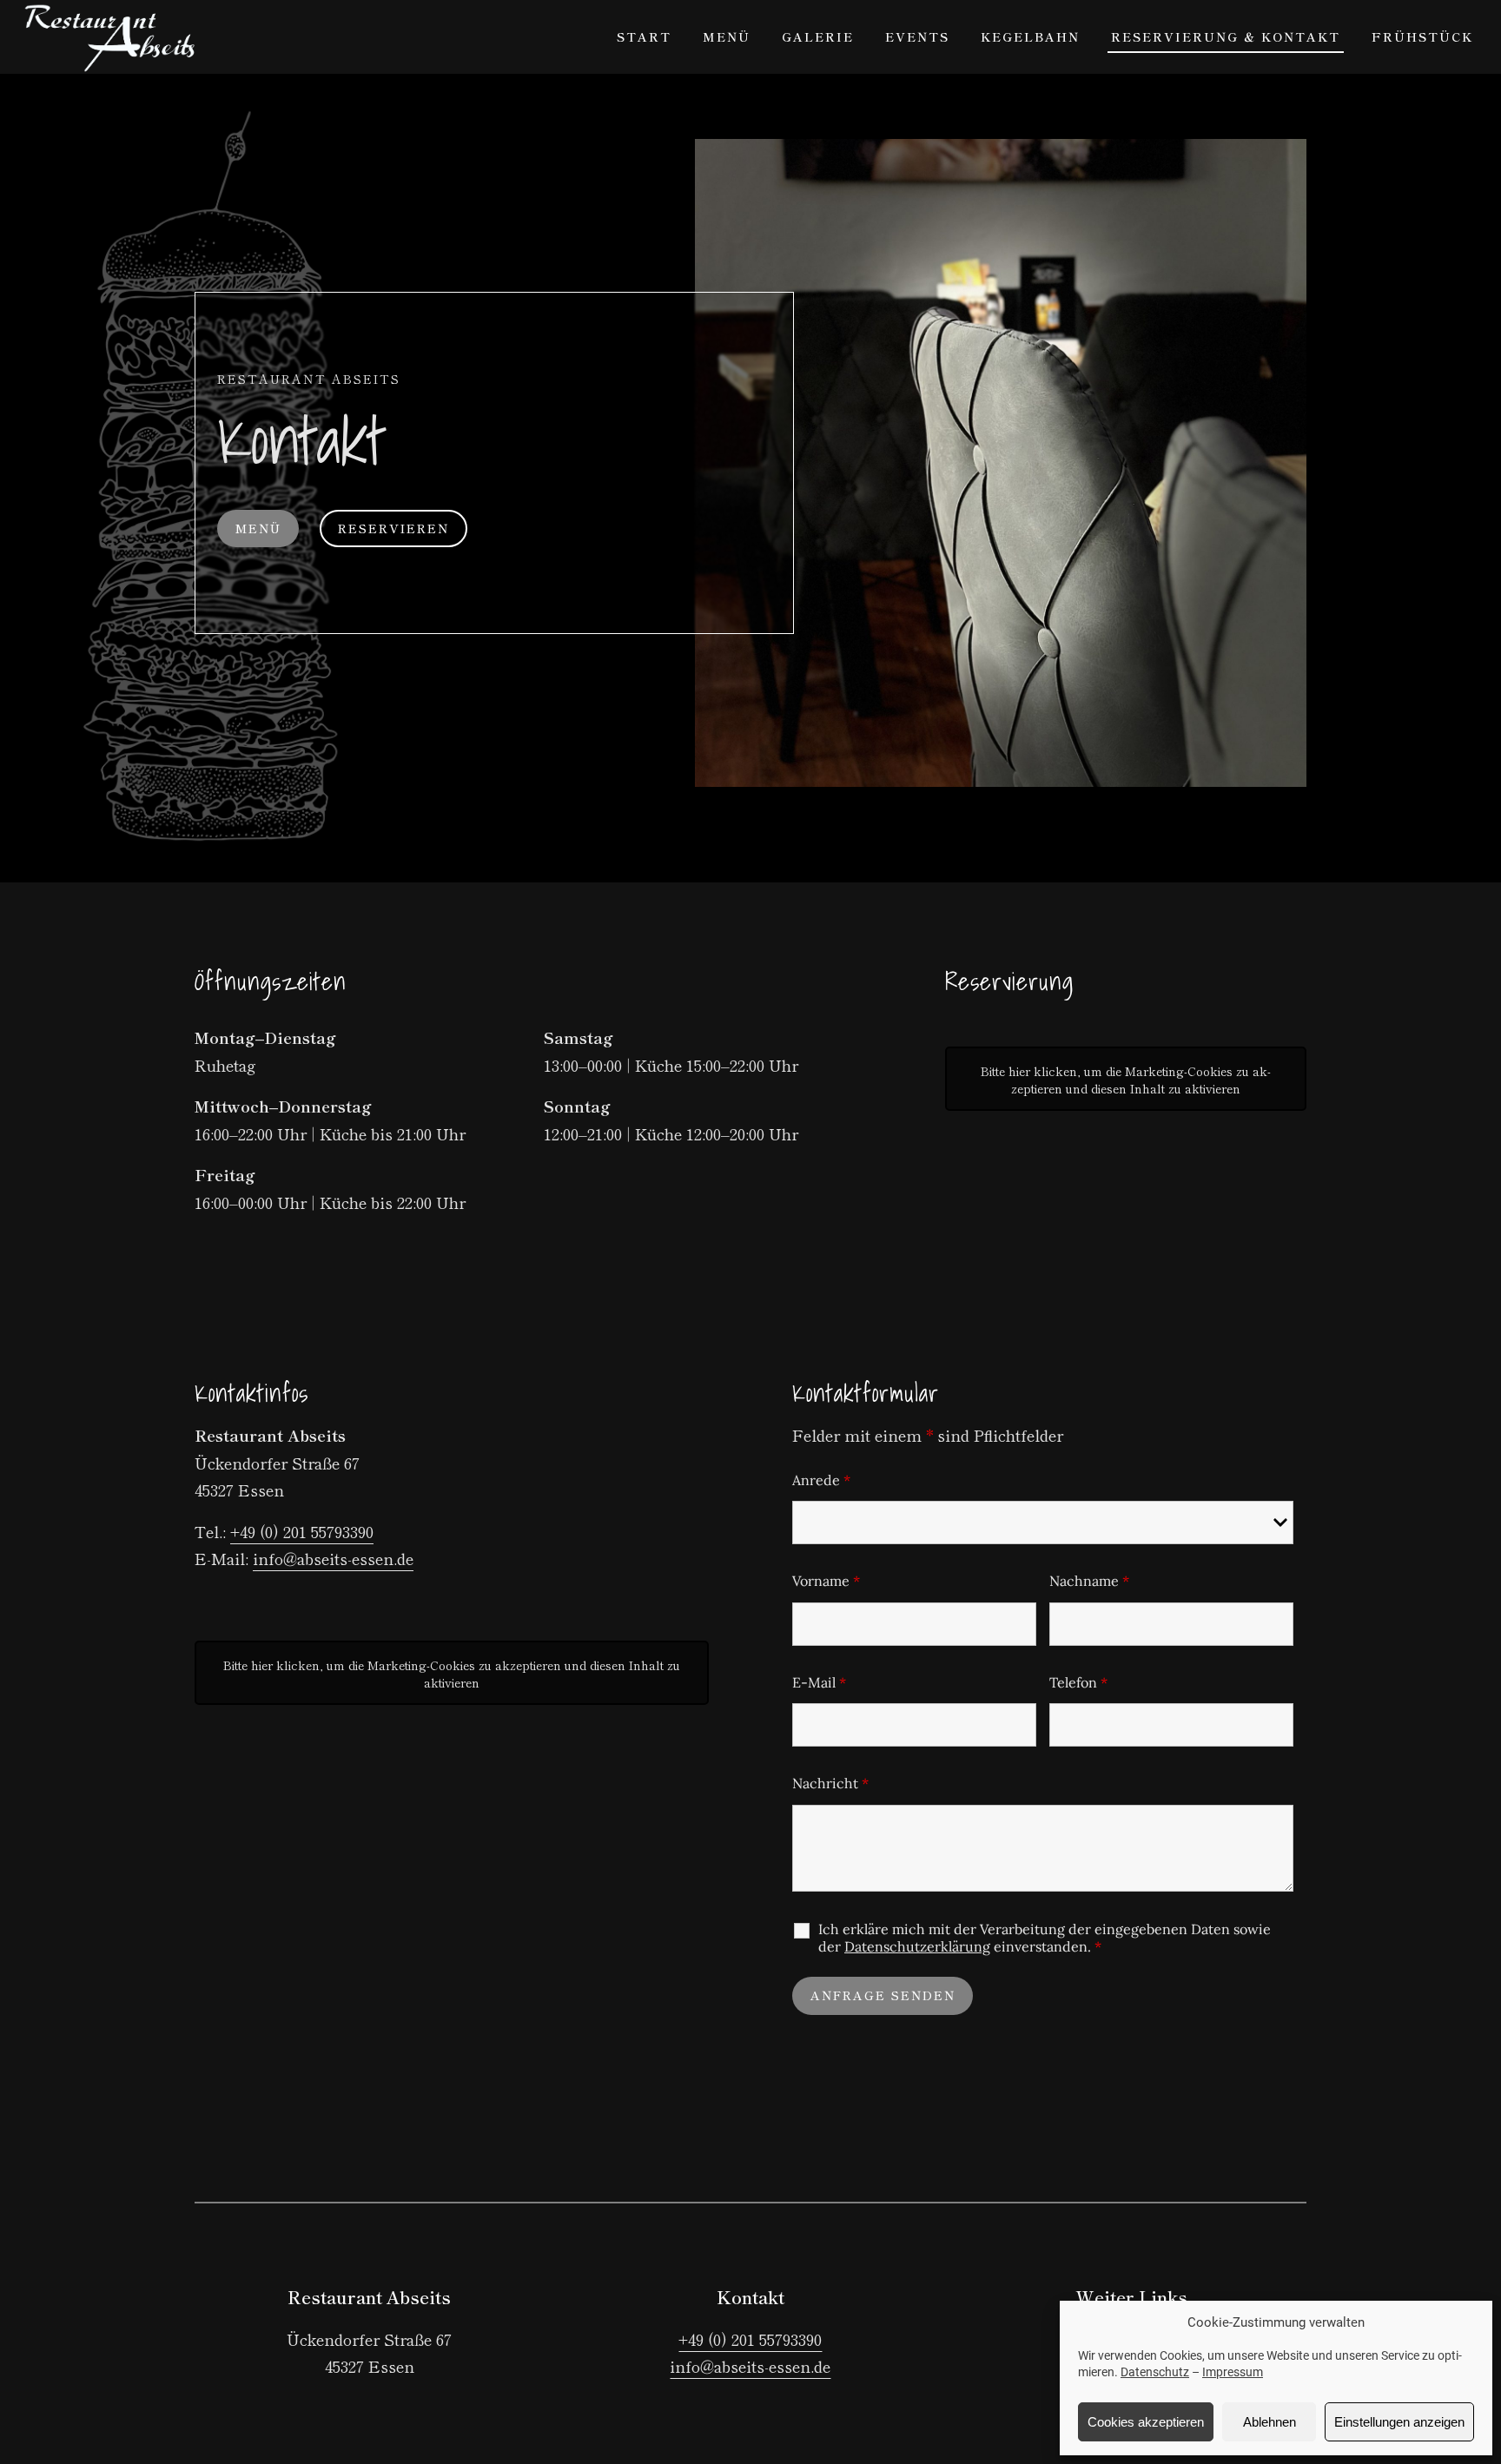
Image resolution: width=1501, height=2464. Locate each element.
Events (917, 36)
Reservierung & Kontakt (1226, 36)
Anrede (821, 1480)
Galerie (818, 36)
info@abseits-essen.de (333, 1558)
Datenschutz (1155, 2372)
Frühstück (1422, 36)
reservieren (393, 528)
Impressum (1233, 2372)
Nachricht (830, 1783)
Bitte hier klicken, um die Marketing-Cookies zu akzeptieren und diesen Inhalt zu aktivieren (1126, 1080)
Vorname (826, 1581)
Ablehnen (1270, 2422)
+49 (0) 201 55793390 (302, 1531)
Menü (727, 36)
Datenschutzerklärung (917, 1946)
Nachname (1089, 1581)
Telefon (1078, 1682)
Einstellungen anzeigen (1399, 2422)
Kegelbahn (1030, 36)
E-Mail (819, 1682)
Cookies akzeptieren (1146, 2422)
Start (644, 36)
